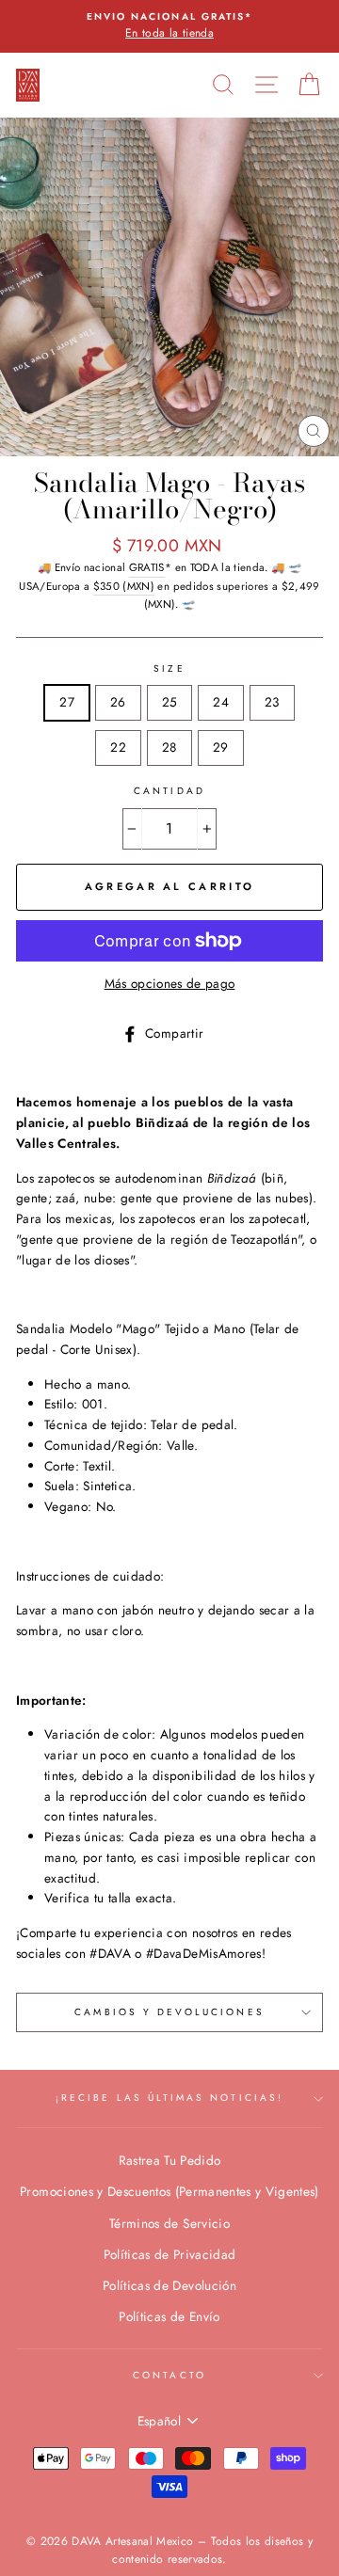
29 (221, 747)
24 (221, 702)
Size (169, 668)
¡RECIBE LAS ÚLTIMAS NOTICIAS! (169, 2098)
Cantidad (169, 791)
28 (169, 747)
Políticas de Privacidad (170, 2254)
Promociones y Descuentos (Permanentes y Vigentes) (169, 2191)
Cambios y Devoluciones (169, 2012)
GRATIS (147, 567)
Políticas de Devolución (169, 2285)
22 (118, 747)
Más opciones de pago (170, 983)
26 (118, 702)
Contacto (169, 2375)
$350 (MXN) (124, 586)
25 (170, 702)
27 (67, 702)
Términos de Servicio (169, 2223)
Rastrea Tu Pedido (170, 2160)
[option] (169, 26)
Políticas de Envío (169, 2316)
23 (272, 702)
